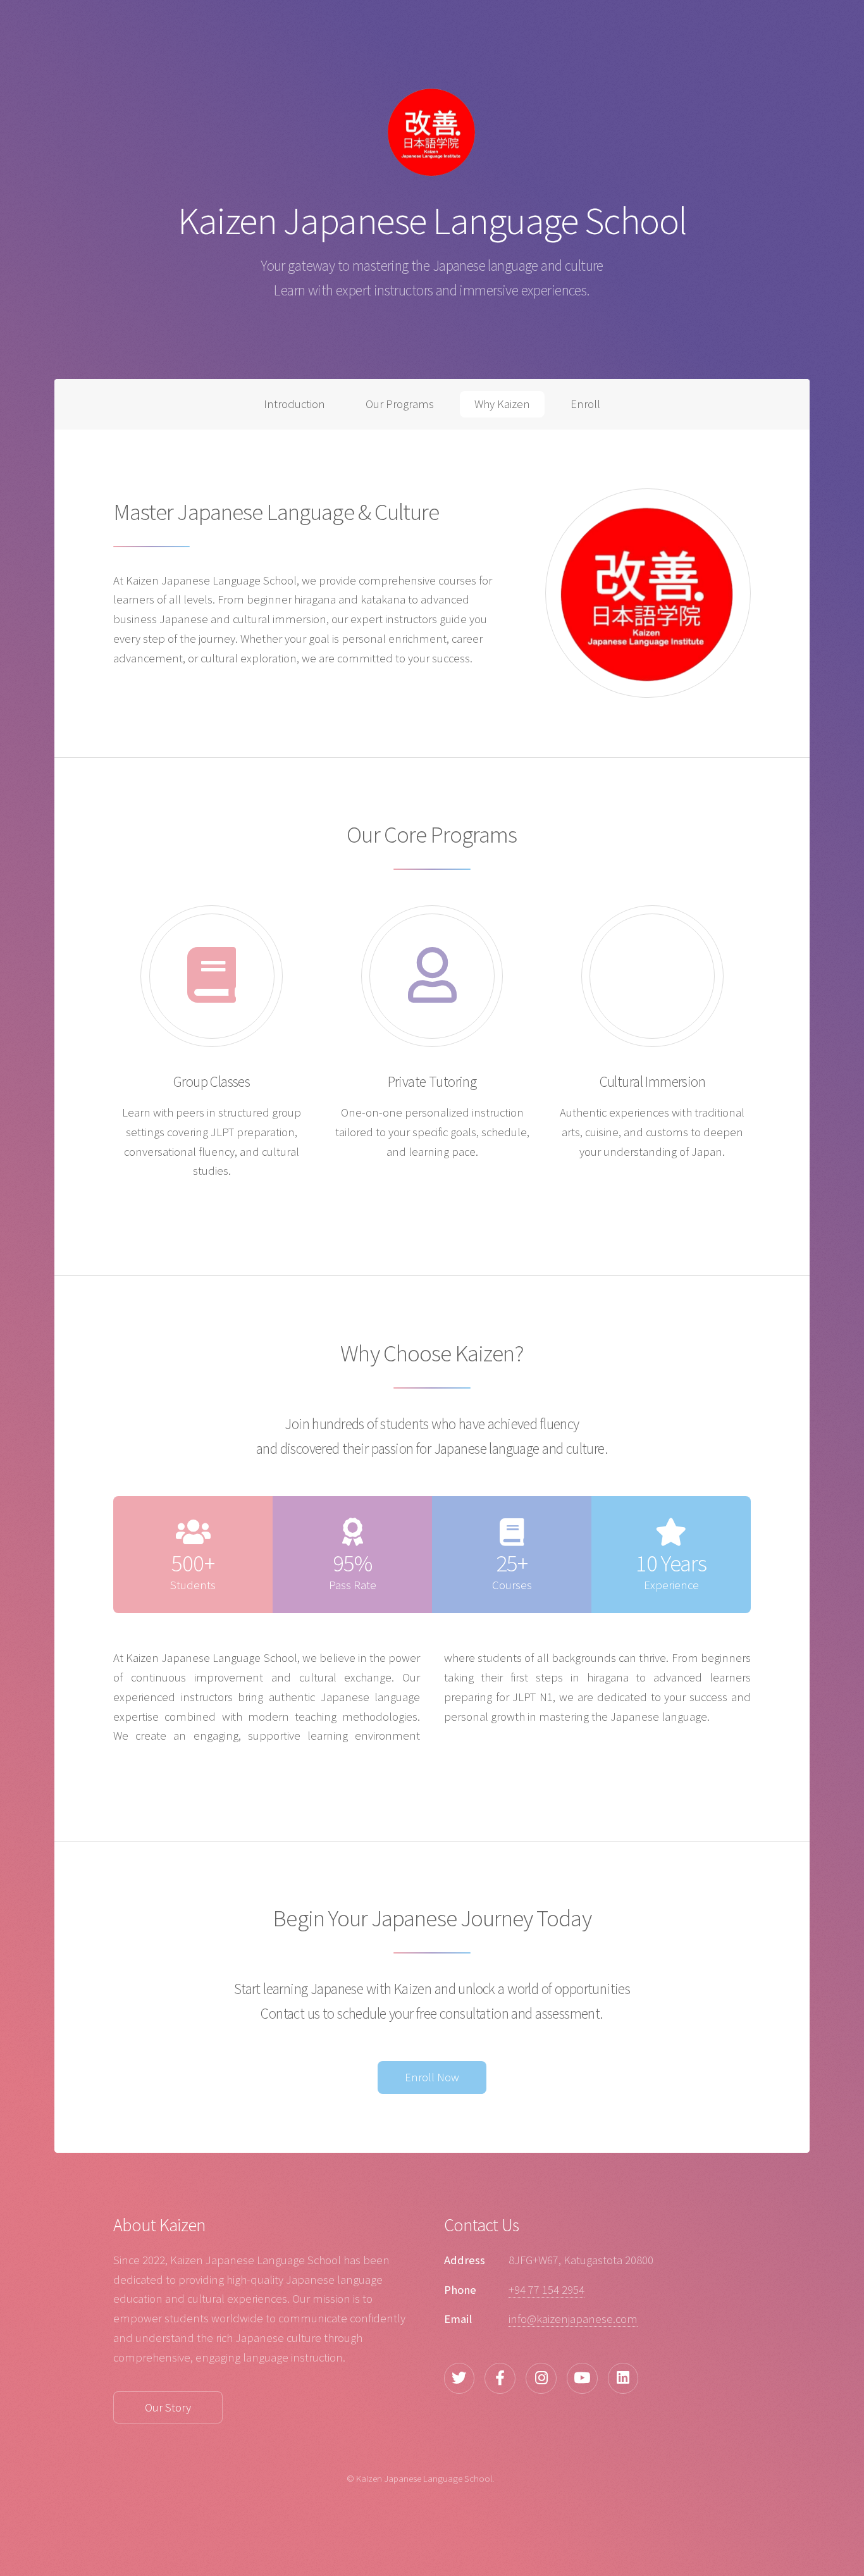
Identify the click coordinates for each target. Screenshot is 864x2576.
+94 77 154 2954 (546, 2290)
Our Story (168, 2407)
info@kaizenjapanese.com (573, 2319)
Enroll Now (432, 2077)
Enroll (585, 404)
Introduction (294, 404)
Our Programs (400, 404)
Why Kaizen (502, 404)
